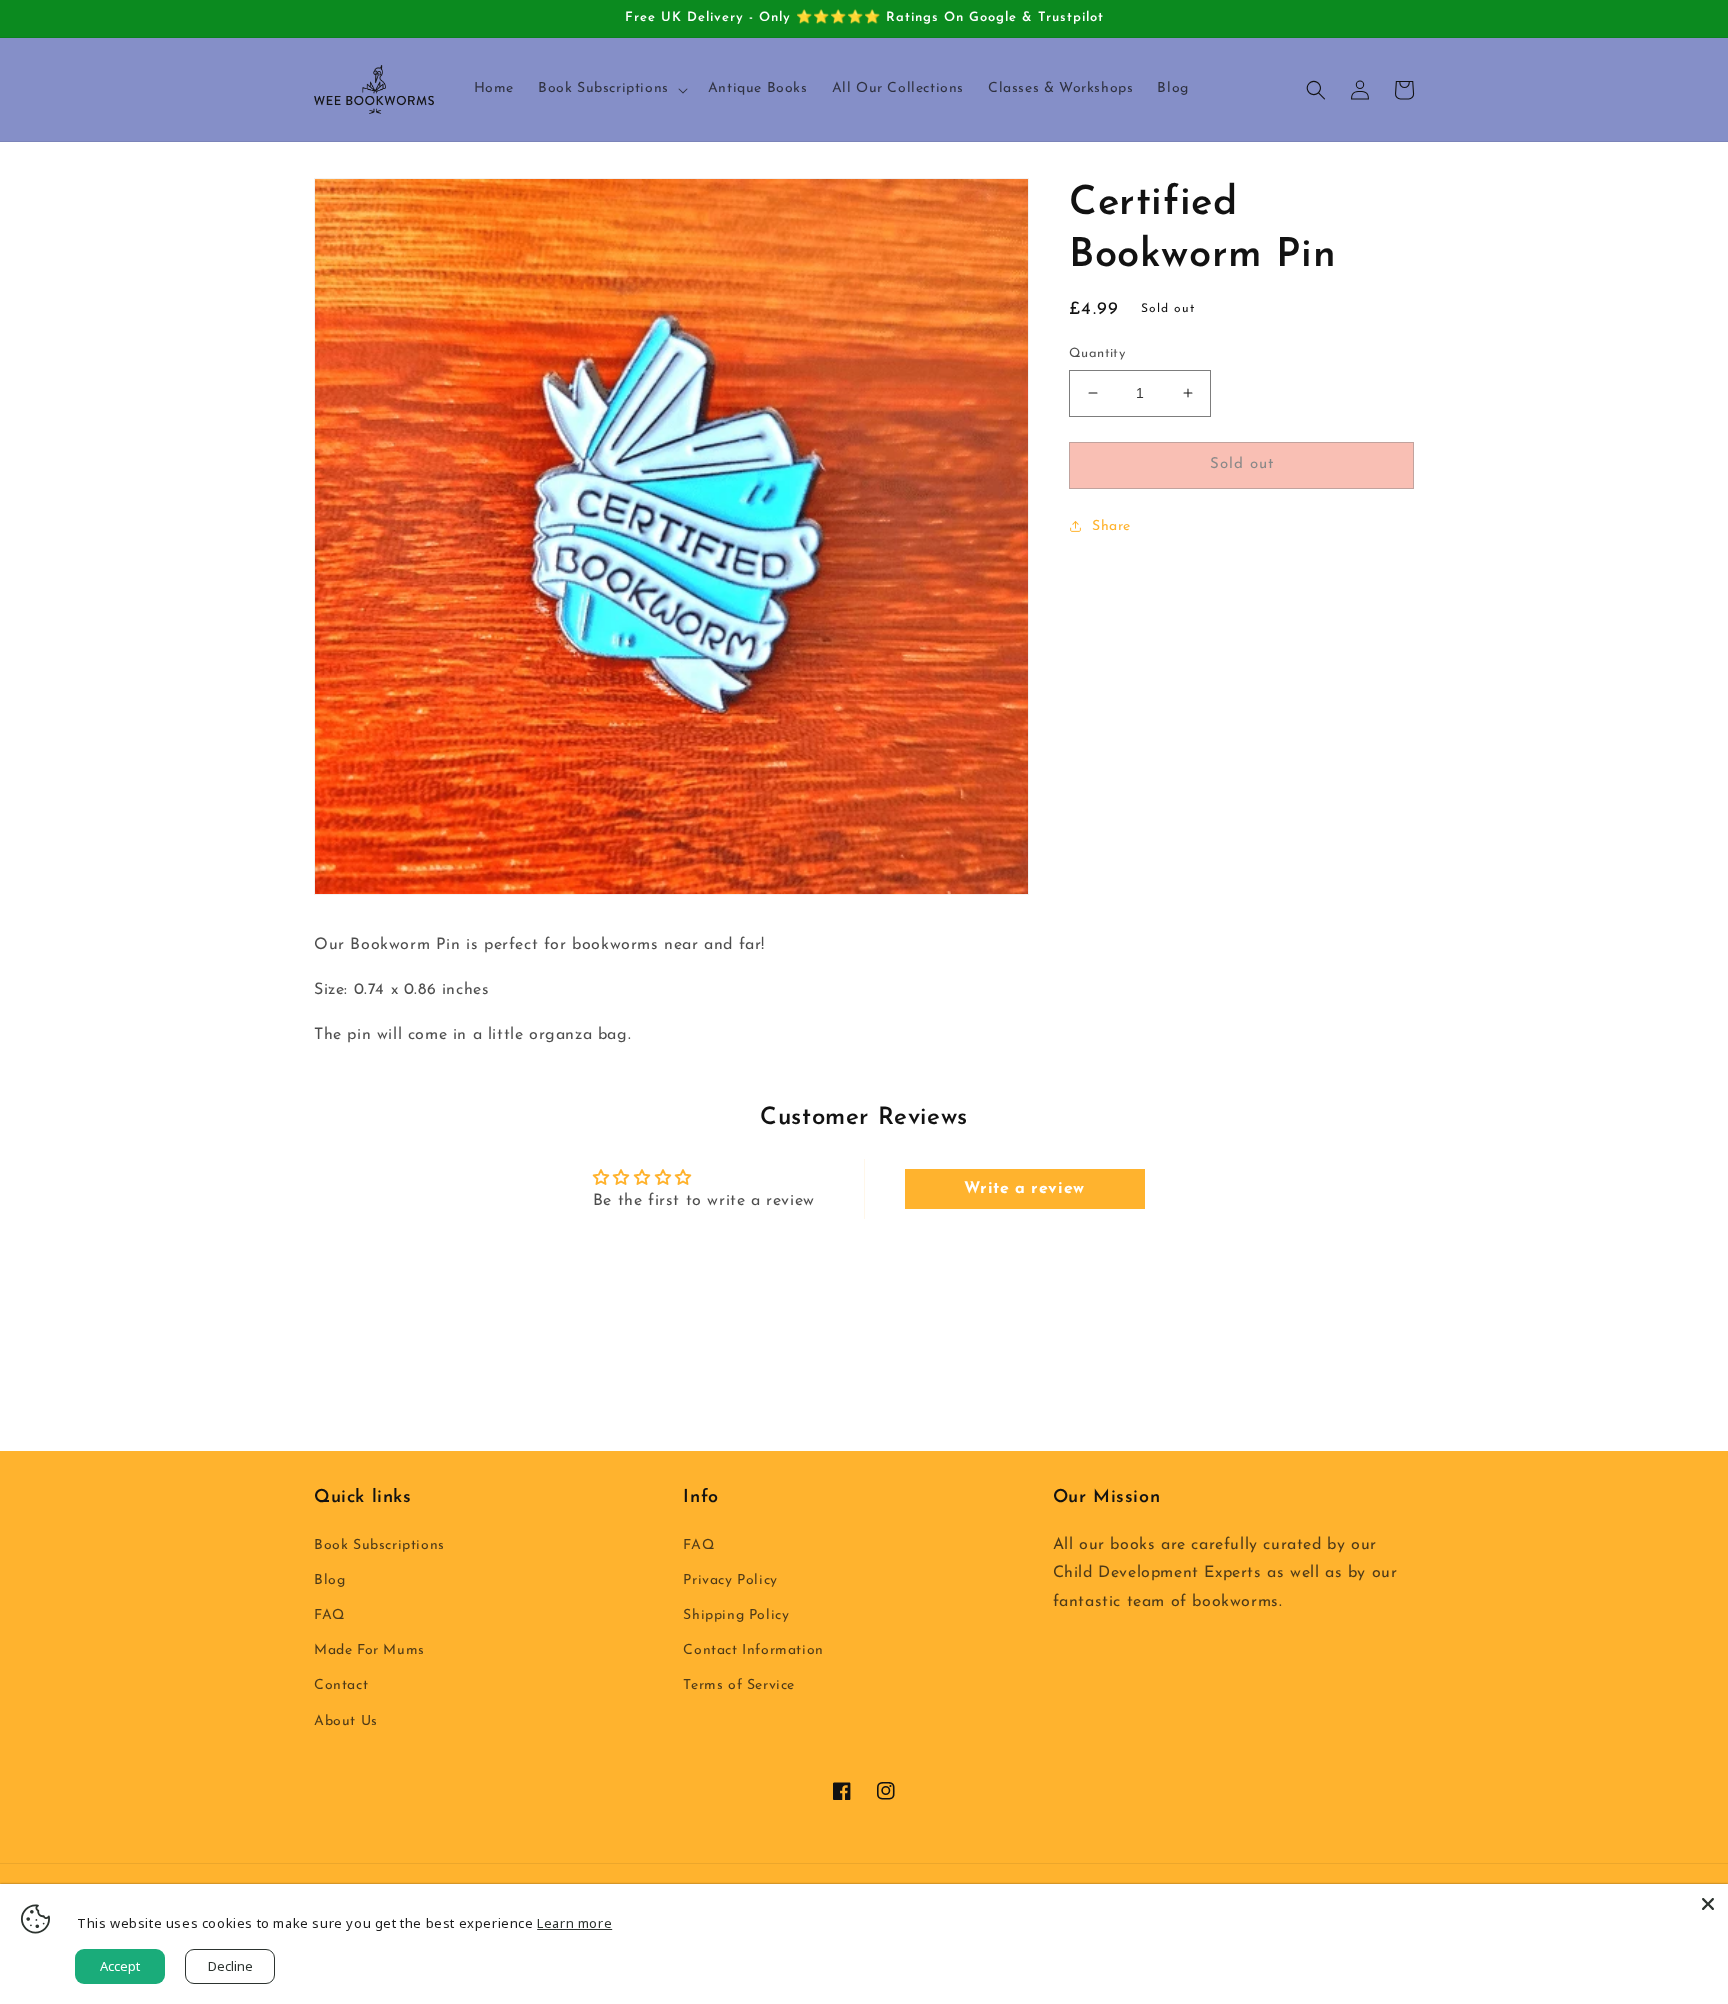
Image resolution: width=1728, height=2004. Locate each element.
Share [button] (1111, 526)
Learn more (574, 1923)
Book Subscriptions (379, 1545)
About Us (346, 1721)
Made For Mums (369, 1650)
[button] (611, 89)
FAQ (329, 1615)
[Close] (1708, 1904)
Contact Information (753, 1650)
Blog (329, 1580)
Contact (341, 1685)
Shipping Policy (736, 1615)
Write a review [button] (1024, 1189)
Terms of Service (739, 1685)
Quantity (1097, 353)
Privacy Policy (730, 1580)
